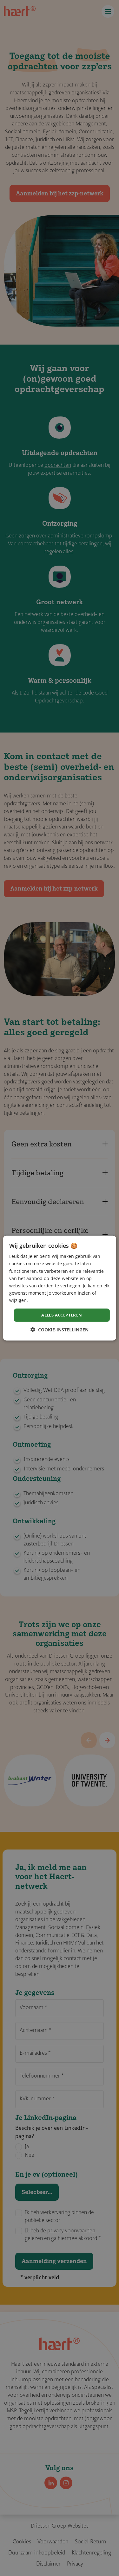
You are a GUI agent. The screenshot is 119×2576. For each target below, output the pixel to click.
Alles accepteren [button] (62, 1315)
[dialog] (59, 1288)
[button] (60, 1329)
